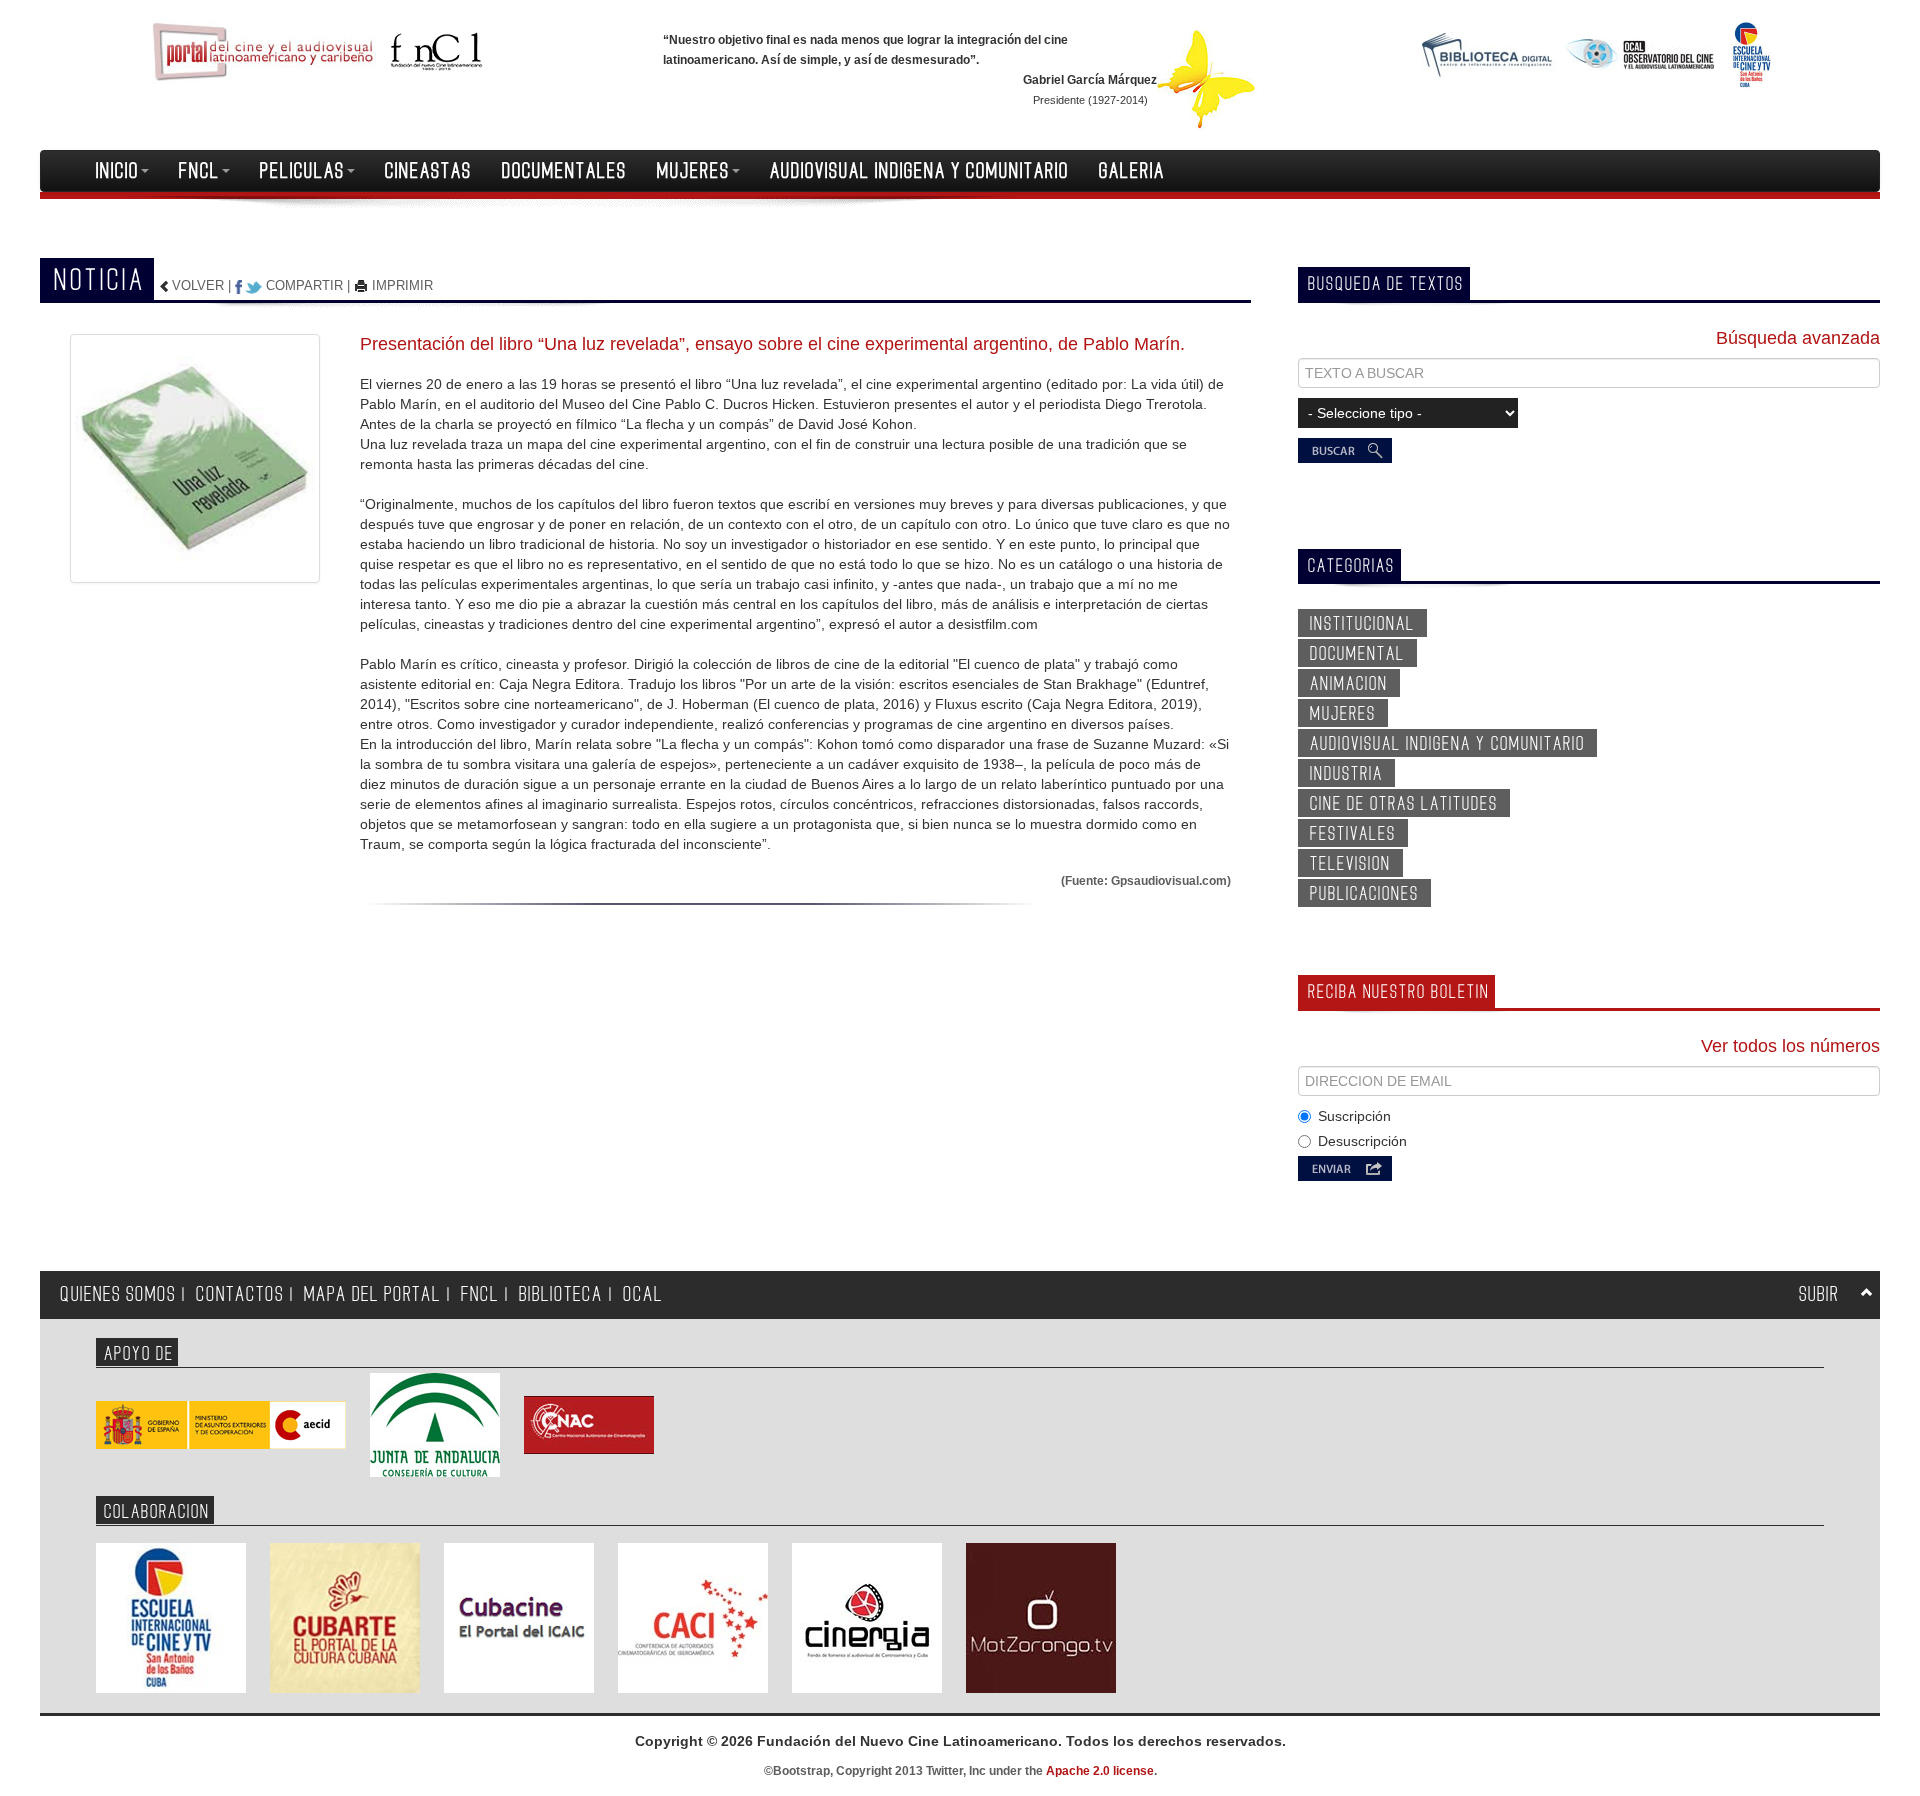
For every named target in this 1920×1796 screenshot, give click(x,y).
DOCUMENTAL (1357, 654)
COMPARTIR (304, 285)
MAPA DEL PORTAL (372, 1294)
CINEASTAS (428, 171)
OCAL (643, 1294)
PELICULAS (302, 171)
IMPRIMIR (400, 285)
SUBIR (1819, 1294)
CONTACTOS (240, 1294)
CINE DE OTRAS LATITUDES (1404, 804)
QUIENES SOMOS (118, 1294)
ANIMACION (1349, 684)
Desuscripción (1362, 1141)
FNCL (199, 171)
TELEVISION (1350, 864)
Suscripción (1354, 1116)
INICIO (117, 171)
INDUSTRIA (1346, 774)
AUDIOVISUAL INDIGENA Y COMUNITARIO (919, 171)
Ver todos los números (1790, 1046)
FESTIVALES (1353, 834)
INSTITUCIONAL (1362, 624)
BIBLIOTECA (561, 1294)
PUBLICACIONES (1364, 894)
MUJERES (693, 171)
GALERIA (1132, 171)
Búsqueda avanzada (1798, 338)
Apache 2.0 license (1100, 1771)
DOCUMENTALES (564, 171)
